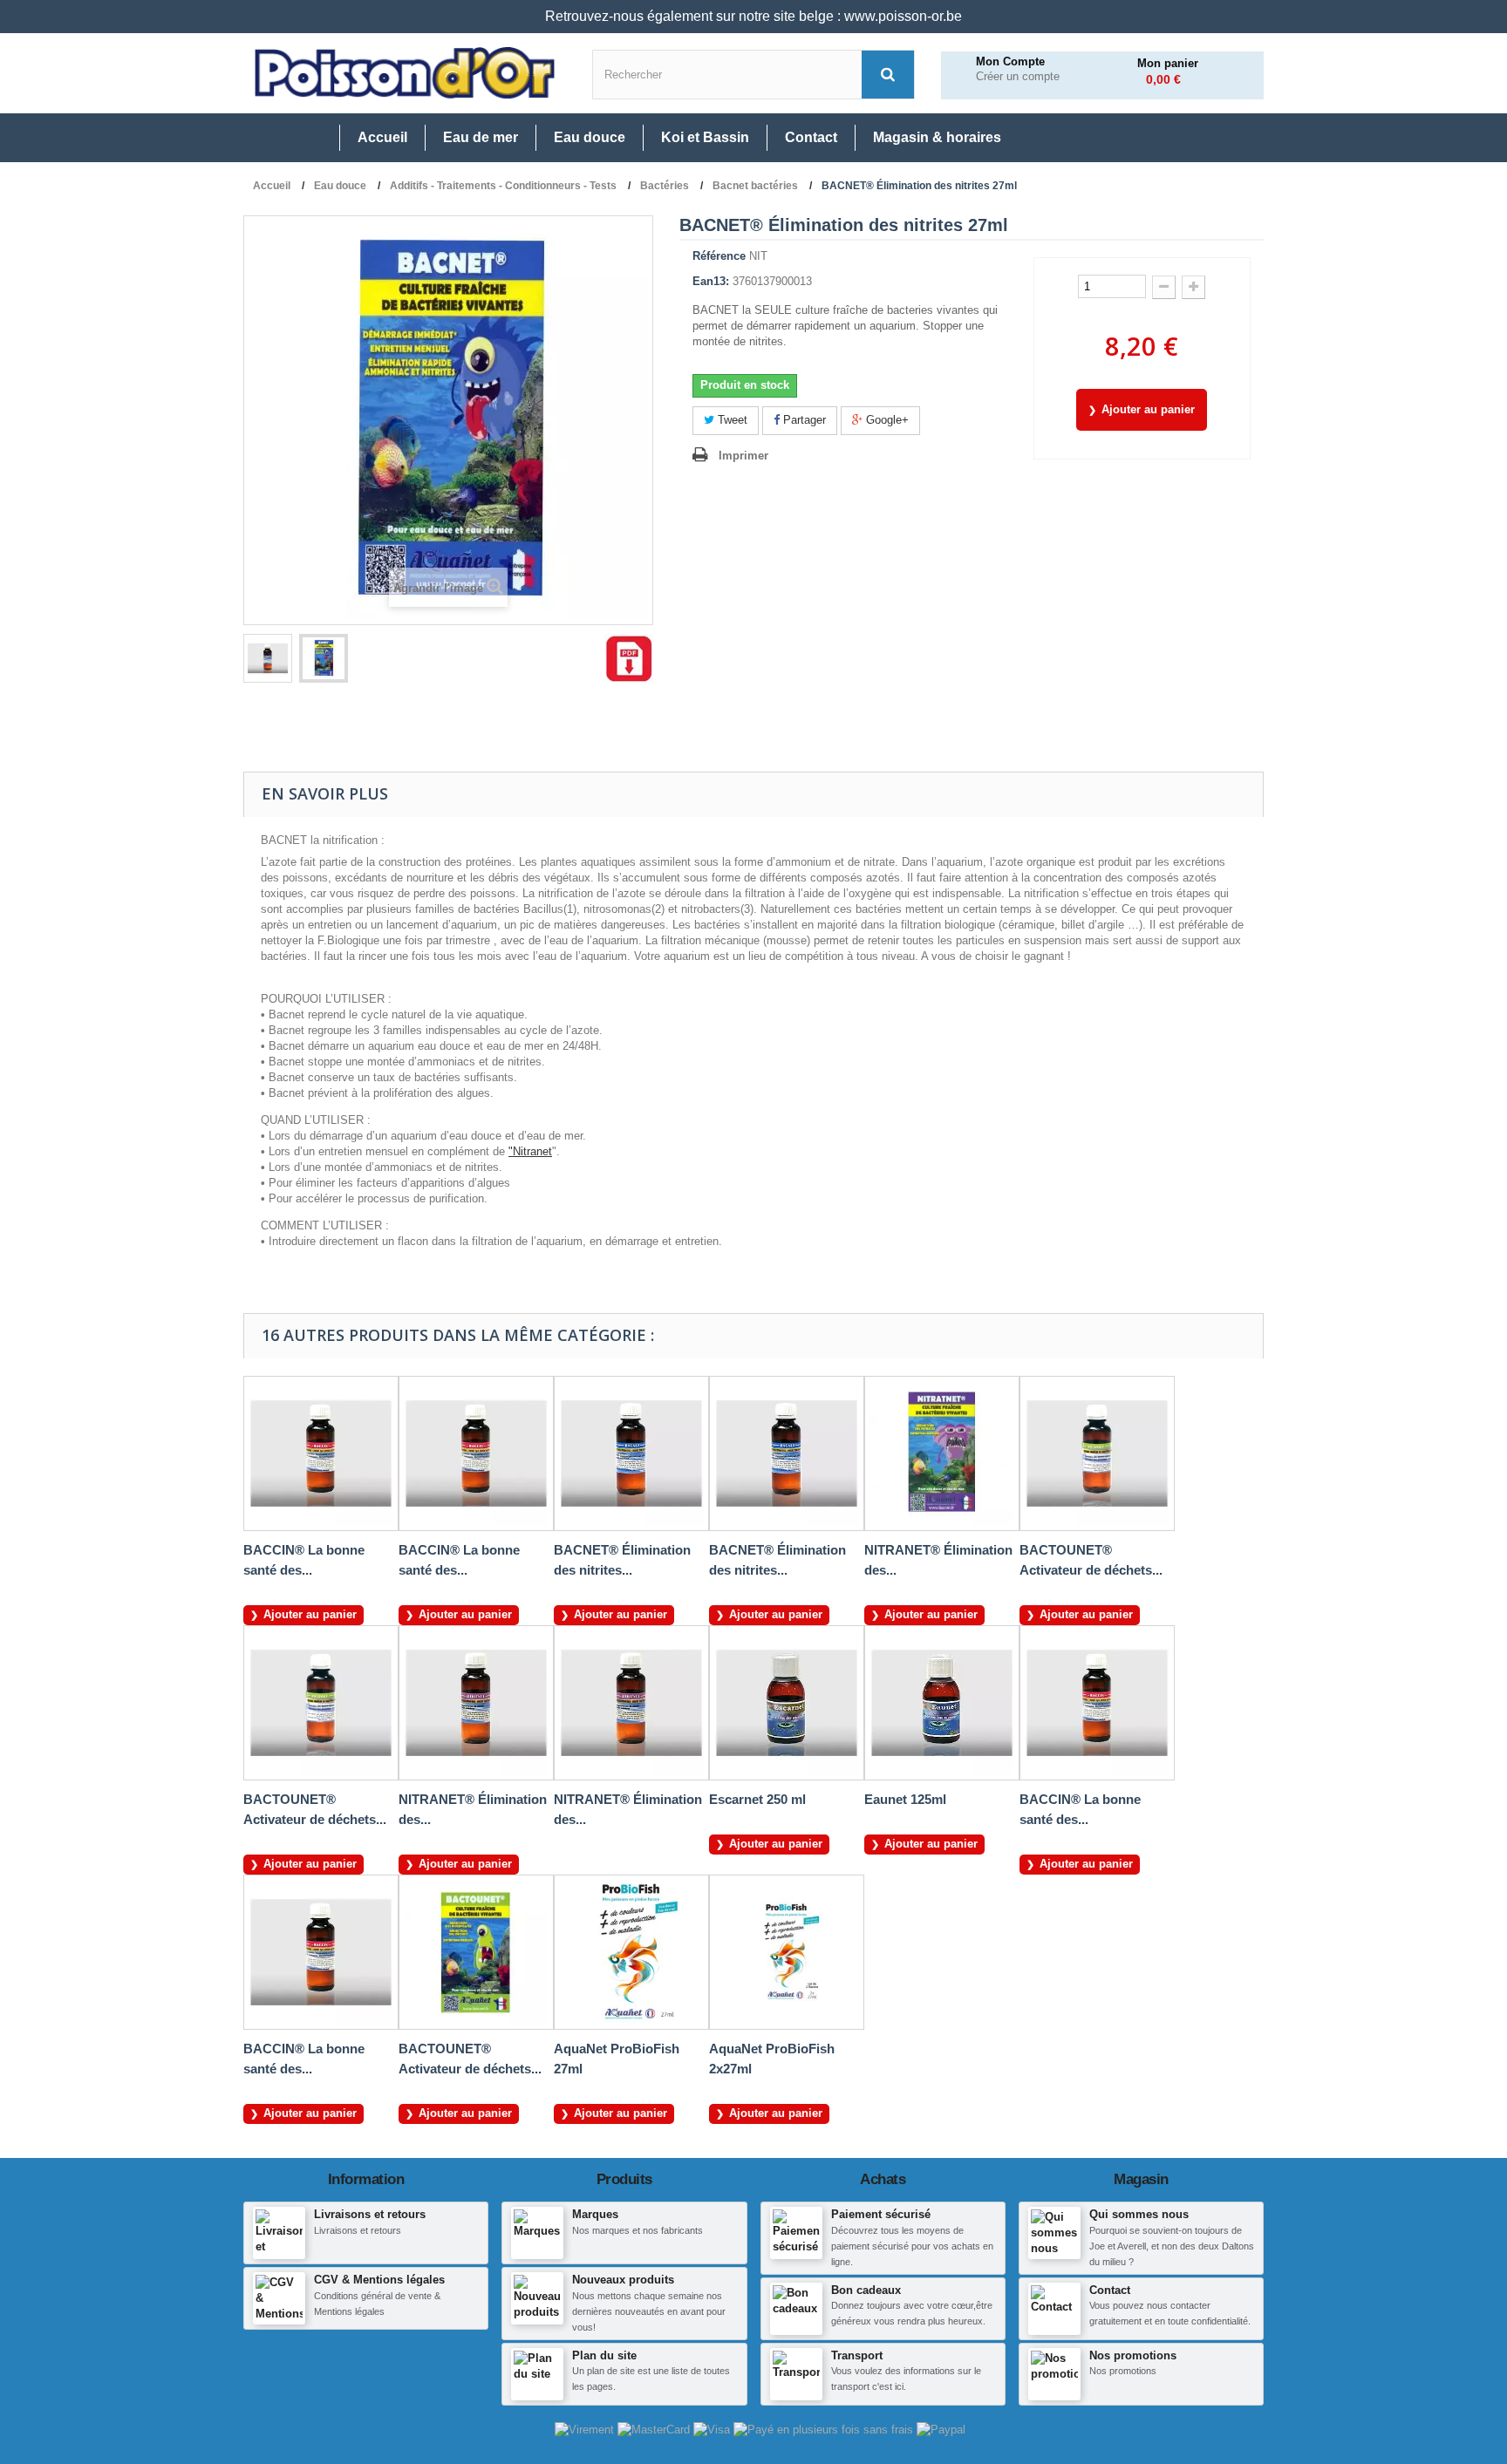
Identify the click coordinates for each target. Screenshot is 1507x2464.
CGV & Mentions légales (379, 2280)
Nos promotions (1133, 2355)
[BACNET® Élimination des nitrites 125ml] (631, 1453)
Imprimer (743, 456)
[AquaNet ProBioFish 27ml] (631, 1952)
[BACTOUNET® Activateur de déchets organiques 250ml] (1097, 1453)
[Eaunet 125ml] (942, 1703)
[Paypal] (941, 2430)
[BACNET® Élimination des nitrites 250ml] (787, 1453)
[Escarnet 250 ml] (787, 1703)
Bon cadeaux (866, 2290)
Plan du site (604, 2355)
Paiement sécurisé (881, 2214)
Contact (1110, 2290)
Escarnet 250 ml (757, 1799)
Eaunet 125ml (905, 1799)
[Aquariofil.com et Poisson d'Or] (405, 73)
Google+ (886, 420)
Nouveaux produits (623, 2280)
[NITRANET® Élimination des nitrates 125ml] (476, 1703)
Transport (857, 2355)
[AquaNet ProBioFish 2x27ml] (787, 1952)
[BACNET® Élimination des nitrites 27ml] (268, 658)
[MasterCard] (655, 2430)
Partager (803, 420)
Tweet (731, 420)
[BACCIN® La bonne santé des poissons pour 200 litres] (321, 1453)
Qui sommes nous (1139, 2214)
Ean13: (711, 281)
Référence (719, 256)
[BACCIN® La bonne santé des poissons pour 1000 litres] (476, 1453)
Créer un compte (1018, 77)
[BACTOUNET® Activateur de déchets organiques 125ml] (321, 1703)
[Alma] (825, 2430)
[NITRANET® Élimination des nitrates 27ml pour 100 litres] (942, 1453)
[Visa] (713, 2430)
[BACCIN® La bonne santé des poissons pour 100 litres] (1097, 1703)
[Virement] (586, 2430)
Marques (595, 2214)
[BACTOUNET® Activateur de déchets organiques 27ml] (476, 1952)
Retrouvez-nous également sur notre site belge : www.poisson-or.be (753, 16)
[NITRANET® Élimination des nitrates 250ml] (631, 1703)
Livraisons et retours (370, 2214)
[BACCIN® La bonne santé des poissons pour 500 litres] (321, 1952)
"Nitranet (530, 1151)
